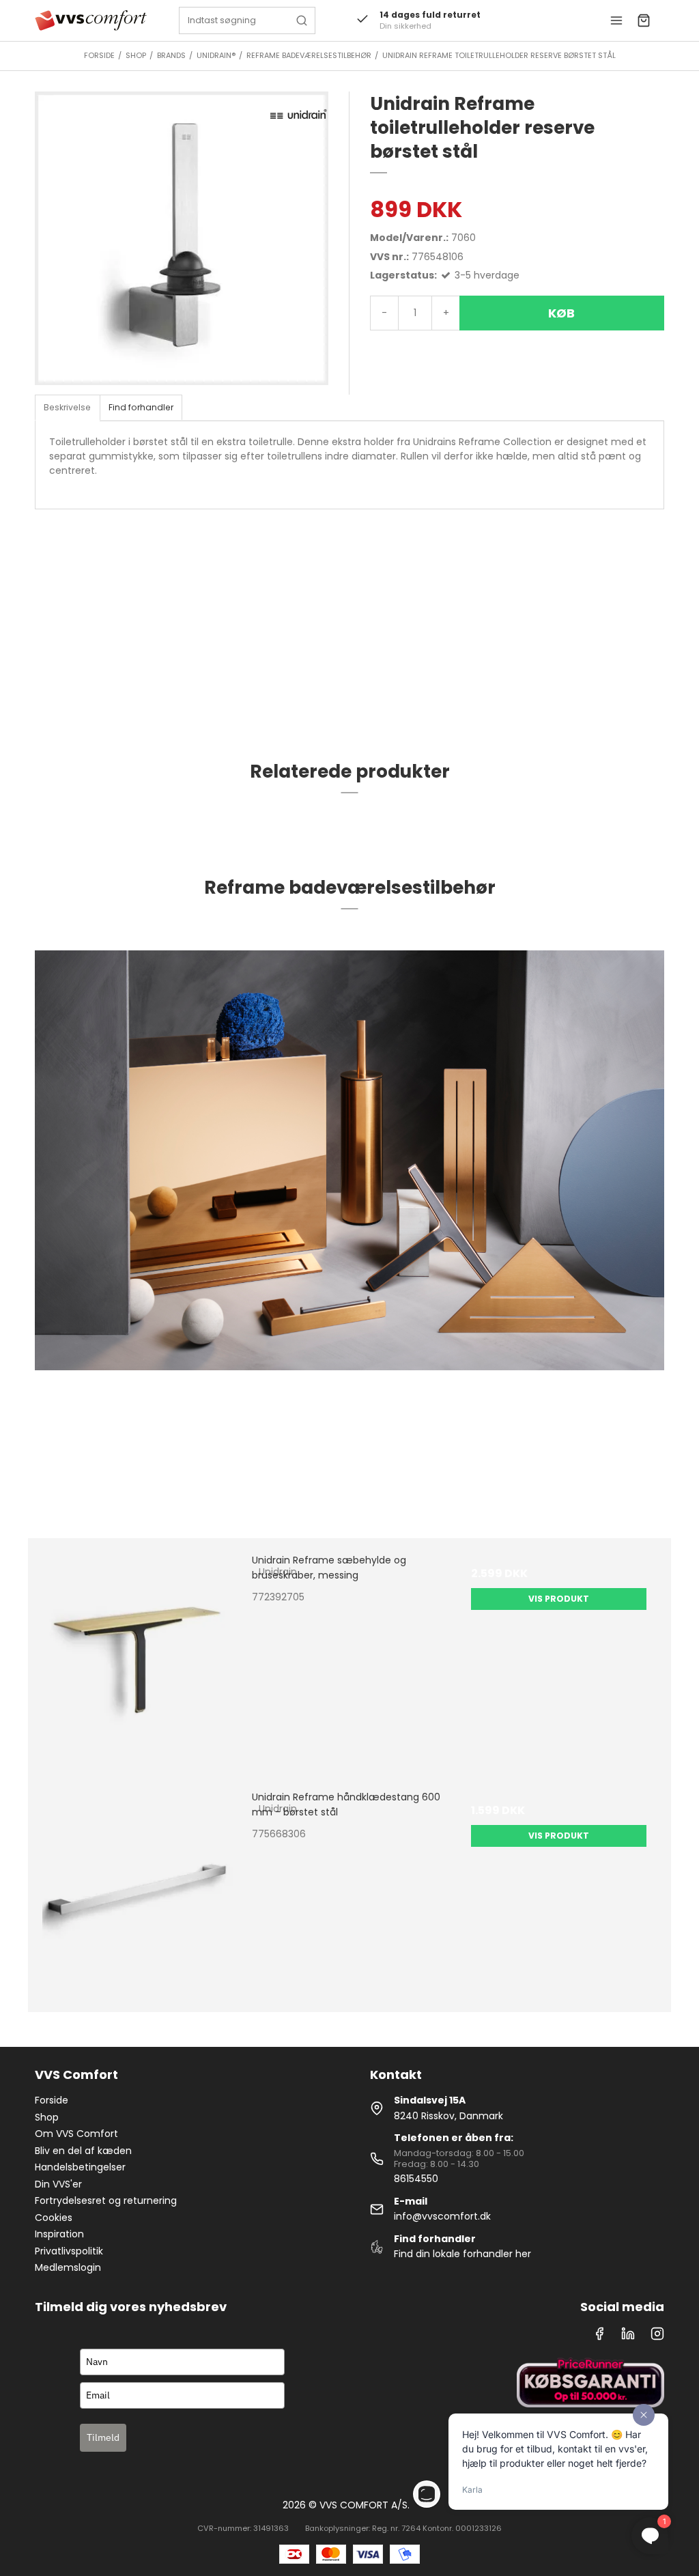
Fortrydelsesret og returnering (106, 2200)
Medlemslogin (68, 2267)
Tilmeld (103, 2437)
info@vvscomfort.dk (442, 2216)
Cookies (54, 2218)
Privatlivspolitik (69, 2251)
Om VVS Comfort (76, 2134)
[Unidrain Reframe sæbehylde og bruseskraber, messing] (140, 1651)
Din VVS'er (58, 2184)
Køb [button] (561, 313)
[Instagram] (657, 2337)
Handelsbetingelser (80, 2167)
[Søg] (302, 20)
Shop (47, 2117)
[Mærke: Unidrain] (298, 114)
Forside (52, 2100)
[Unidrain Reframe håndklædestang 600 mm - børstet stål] (140, 1887)
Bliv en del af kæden (83, 2151)
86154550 (416, 2179)
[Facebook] (599, 2337)
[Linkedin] (628, 2337)
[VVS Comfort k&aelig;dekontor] (90, 20)
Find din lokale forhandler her (462, 2254)
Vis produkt (559, 1599)
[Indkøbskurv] (644, 20)
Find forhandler (141, 407)
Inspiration (59, 2234)
